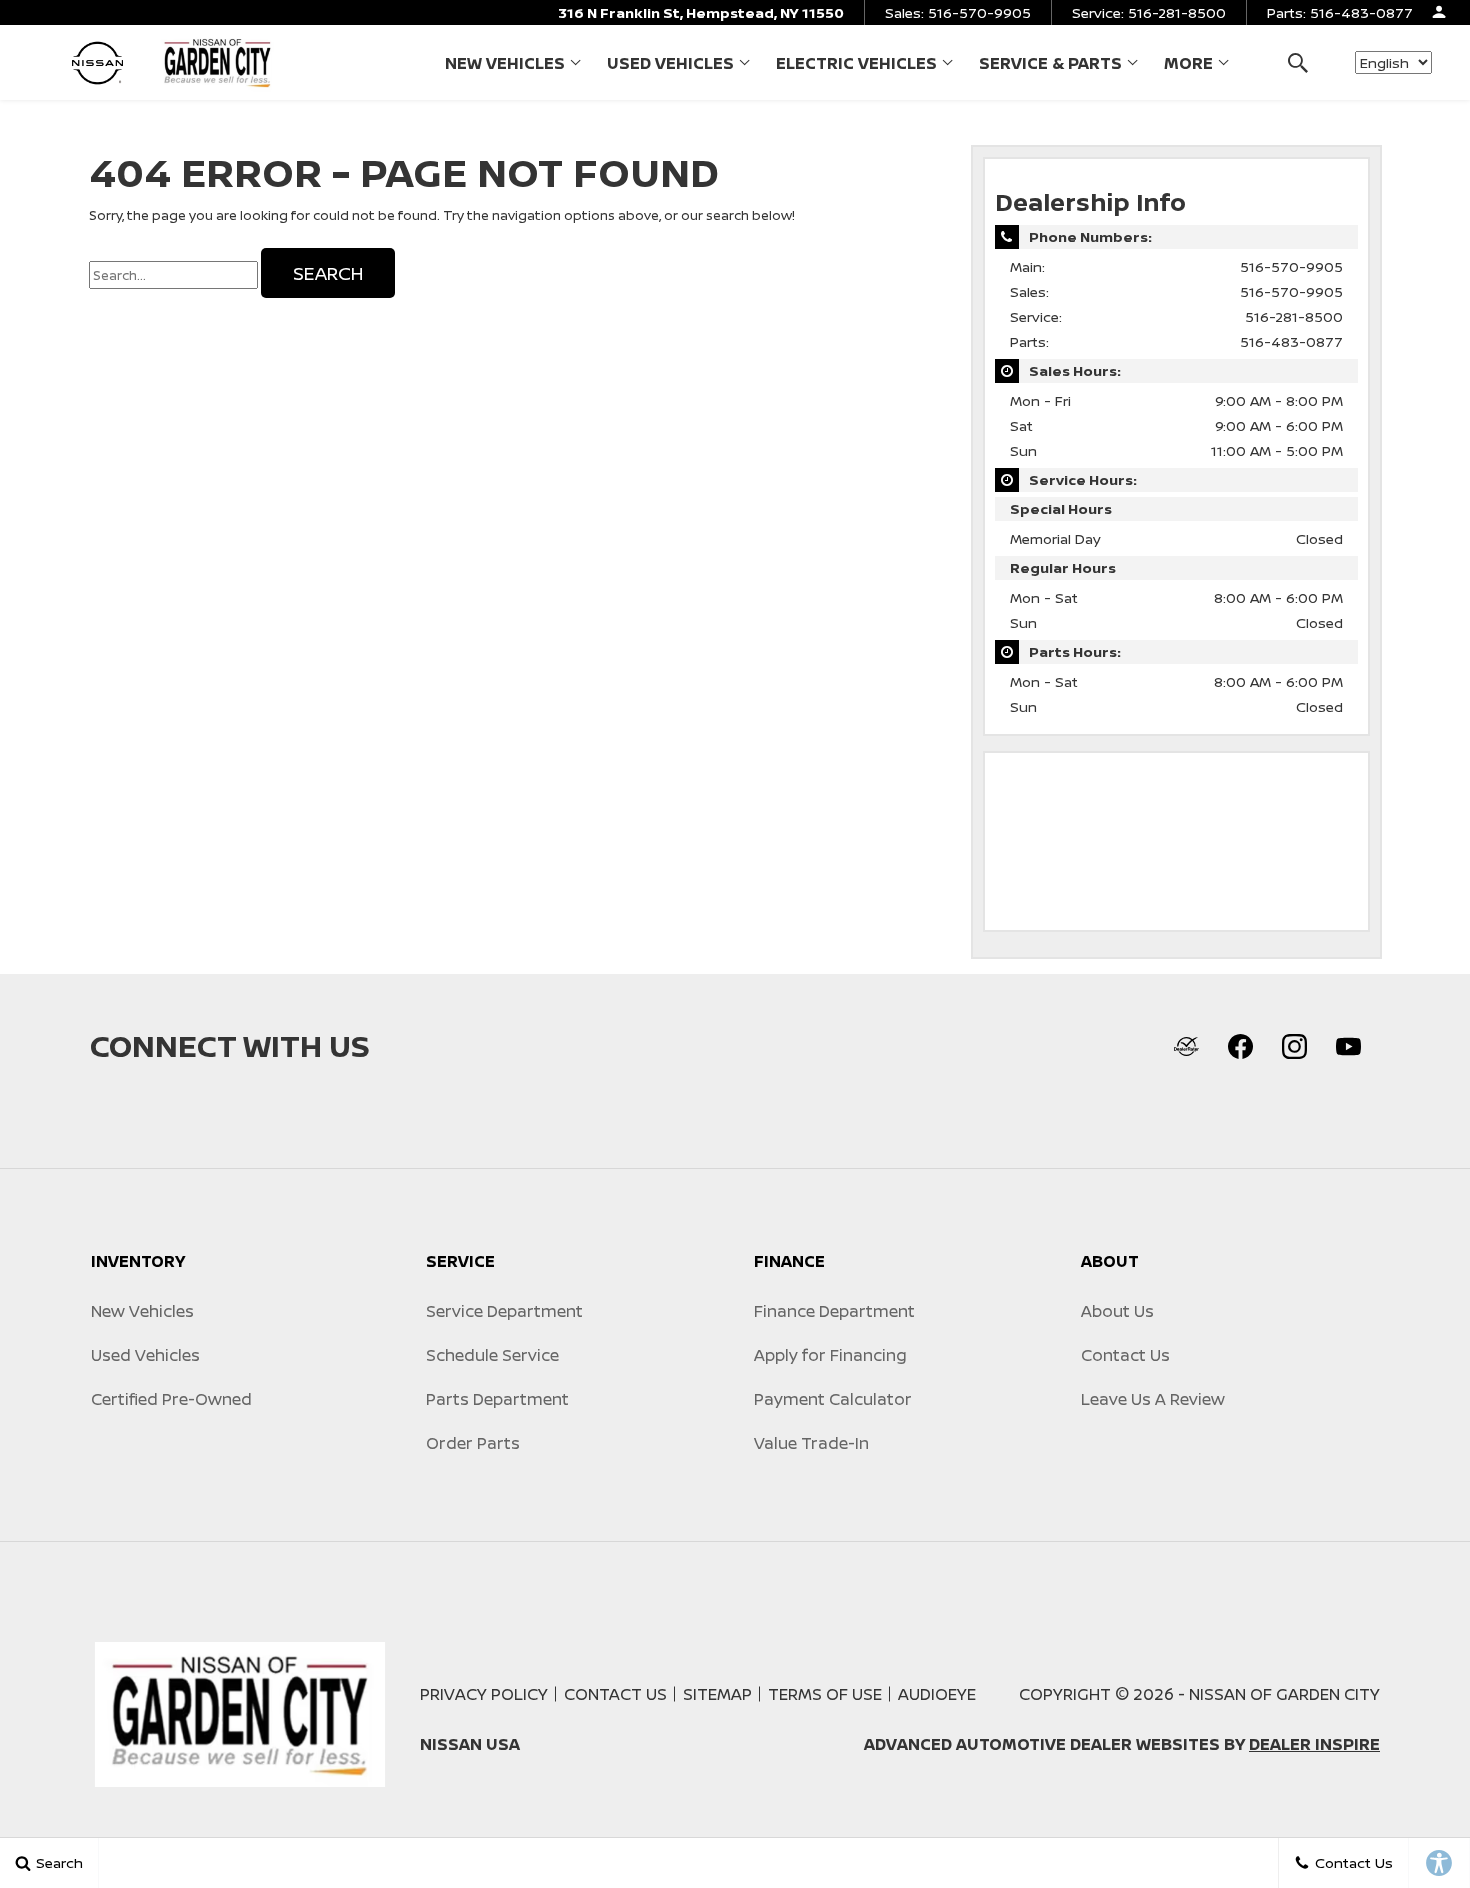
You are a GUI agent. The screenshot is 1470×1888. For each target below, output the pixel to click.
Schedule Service (492, 1355)
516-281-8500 (1294, 316)
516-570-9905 (1291, 266)
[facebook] (1240, 1046)
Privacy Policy (484, 1694)
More (1188, 67)
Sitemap (717, 1694)
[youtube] (1348, 1046)
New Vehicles (505, 63)
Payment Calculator (833, 1399)
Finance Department (834, 1311)
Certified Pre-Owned (171, 1399)
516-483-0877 (1291, 341)
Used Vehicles (670, 63)
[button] (1297, 62)
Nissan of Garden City (1284, 1694)
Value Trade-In (811, 1443)
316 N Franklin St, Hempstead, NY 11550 (701, 12)
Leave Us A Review (1153, 1399)
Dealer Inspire (1314, 1744)
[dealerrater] (1186, 1046)
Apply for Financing (830, 1355)
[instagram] (1294, 1046)
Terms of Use (825, 1694)
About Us (1117, 1311)
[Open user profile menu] (1439, 12)
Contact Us (1125, 1355)
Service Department (504, 1311)
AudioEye (937, 1694)
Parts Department (497, 1399)
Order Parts (473, 1443)
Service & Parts (1050, 67)
